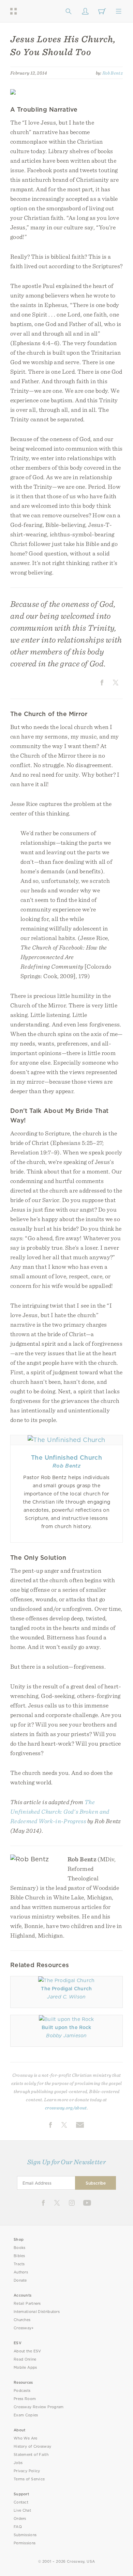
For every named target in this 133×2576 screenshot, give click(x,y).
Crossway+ (24, 2328)
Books (20, 2248)
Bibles (19, 2256)
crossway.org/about (66, 2108)
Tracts (19, 2264)
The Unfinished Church (66, 1457)
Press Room (25, 2399)
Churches (22, 2320)
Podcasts (22, 2391)
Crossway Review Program (39, 2407)
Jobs (18, 2463)
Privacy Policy (27, 2471)
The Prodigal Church (66, 1989)
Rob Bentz (113, 73)
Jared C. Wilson (66, 1997)
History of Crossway (32, 2447)
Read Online (25, 2359)
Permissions (25, 2543)
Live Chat (22, 2510)
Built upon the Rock (66, 2027)
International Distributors (37, 2312)
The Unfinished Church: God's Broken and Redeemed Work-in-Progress (60, 1811)
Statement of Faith (31, 2455)
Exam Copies (26, 2415)
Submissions (25, 2535)
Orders (20, 2519)
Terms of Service (29, 2479)
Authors (21, 2272)
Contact (21, 2502)
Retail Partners (27, 2304)
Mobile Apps (25, 2368)
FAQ (18, 2527)
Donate (20, 2280)
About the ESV (27, 2351)
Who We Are (26, 2438)
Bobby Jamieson (66, 2036)
